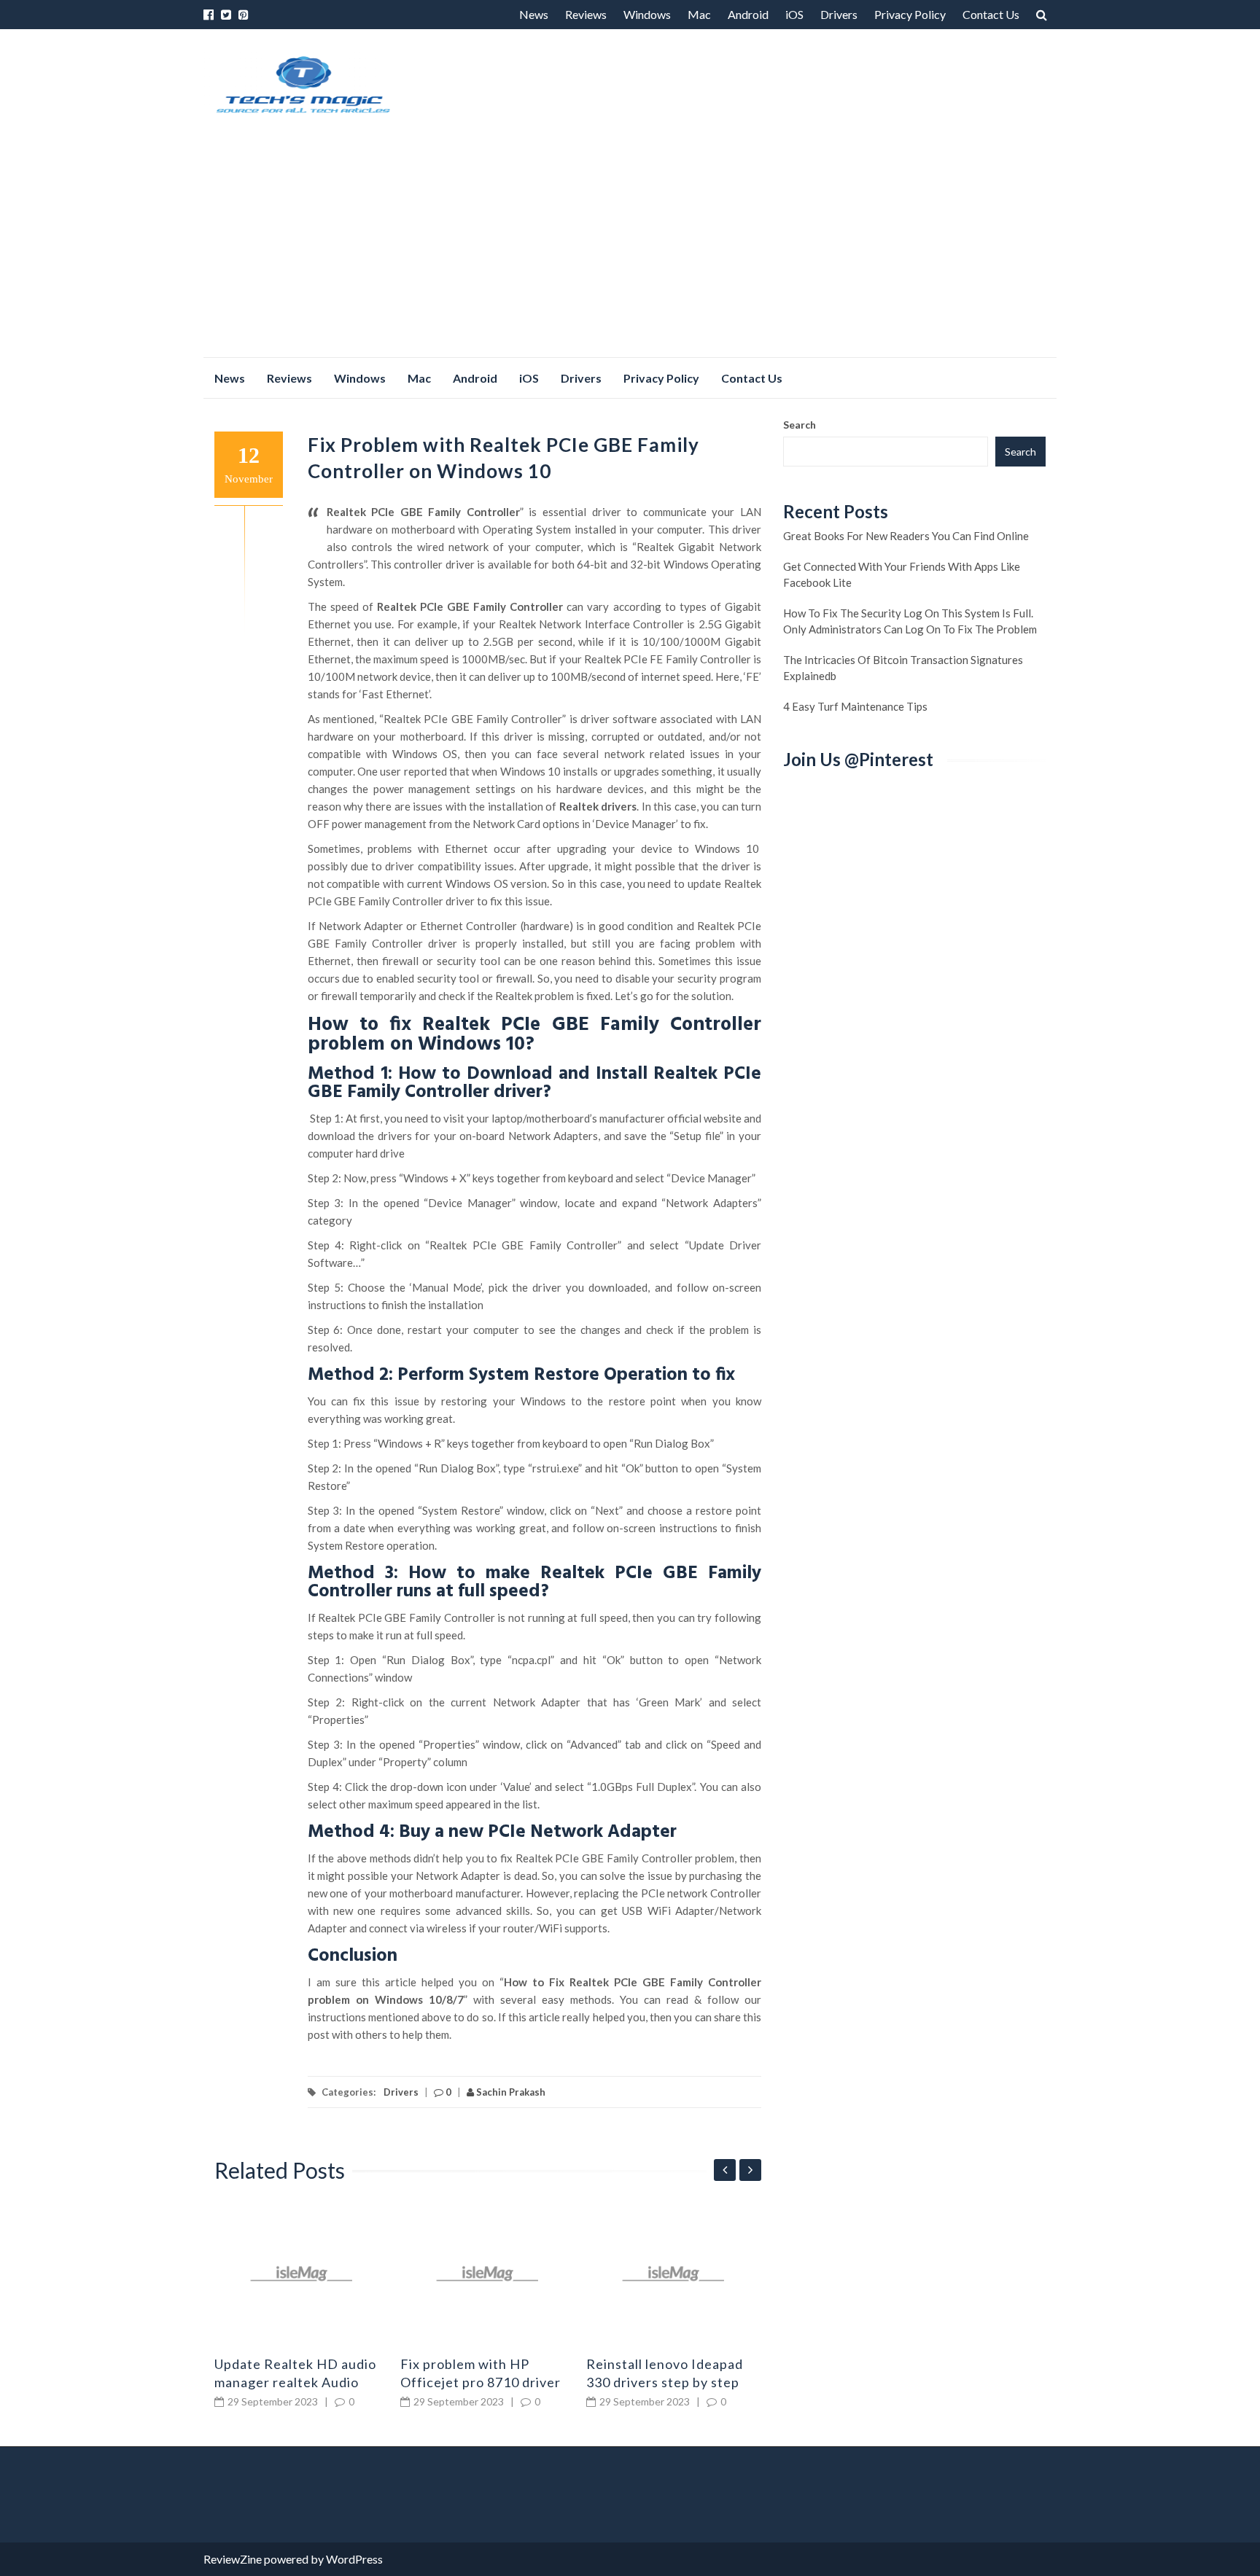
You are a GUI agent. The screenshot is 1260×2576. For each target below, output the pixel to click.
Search (800, 425)
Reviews (586, 14)
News (534, 14)
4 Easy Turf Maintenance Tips (855, 706)
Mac (699, 14)
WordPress (354, 2559)
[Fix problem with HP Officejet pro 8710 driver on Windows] (488, 2273)
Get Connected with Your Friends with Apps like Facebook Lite (902, 574)
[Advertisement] (630, 248)
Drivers (839, 14)
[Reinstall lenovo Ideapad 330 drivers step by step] (674, 2273)
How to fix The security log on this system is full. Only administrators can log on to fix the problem (910, 621)
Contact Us (991, 14)
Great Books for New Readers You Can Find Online (906, 536)
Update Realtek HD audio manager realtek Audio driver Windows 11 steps (295, 2382)
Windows (647, 14)
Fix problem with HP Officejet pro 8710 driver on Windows (481, 2382)
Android (748, 14)
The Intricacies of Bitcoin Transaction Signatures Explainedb (903, 668)
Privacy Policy (910, 14)
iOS (794, 14)
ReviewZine (233, 2559)
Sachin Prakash (510, 2092)
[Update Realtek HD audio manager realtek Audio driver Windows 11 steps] (302, 2273)
